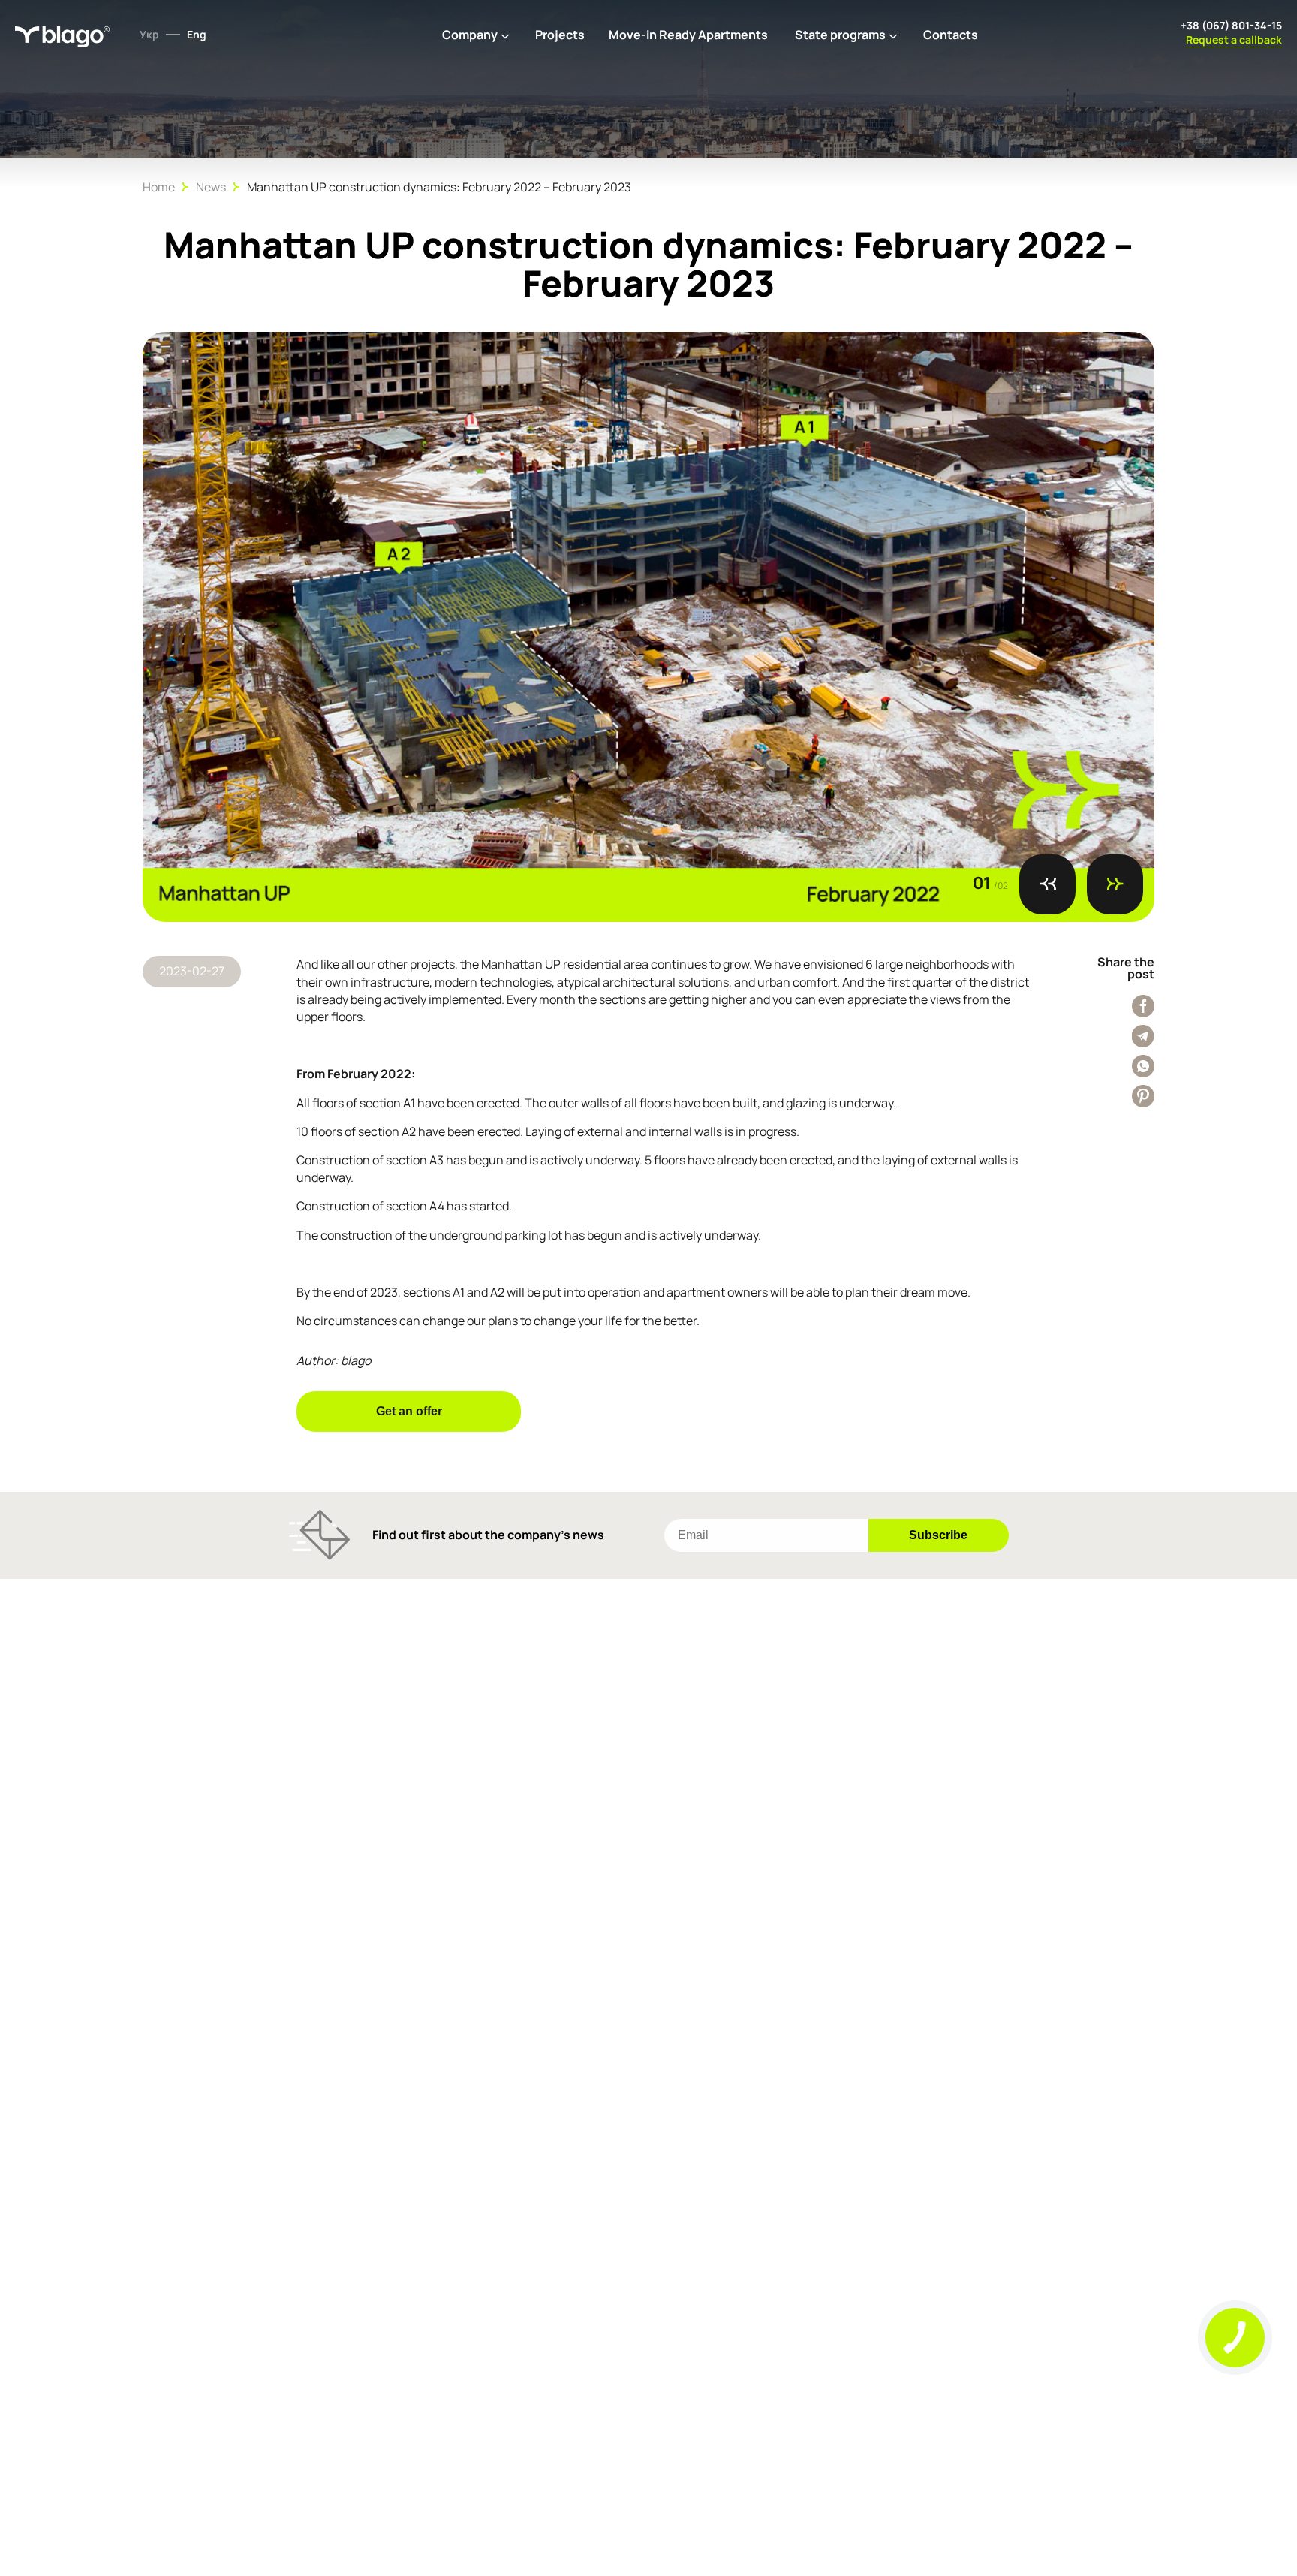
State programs (840, 35)
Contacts (951, 35)
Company (470, 35)
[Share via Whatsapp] (1143, 1066)
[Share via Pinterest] (1143, 1096)
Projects (560, 35)
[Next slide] (1115, 884)
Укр (149, 34)
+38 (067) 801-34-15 (1231, 25)
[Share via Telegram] (1143, 1036)
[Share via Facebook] (1143, 1006)
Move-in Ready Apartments (688, 35)
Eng (197, 34)
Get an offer (409, 1411)
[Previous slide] (1047, 884)
